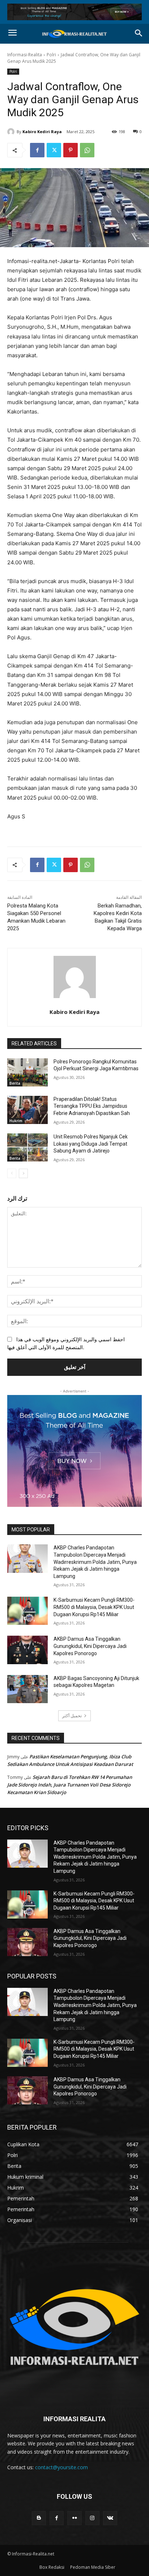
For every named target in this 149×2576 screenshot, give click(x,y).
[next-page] (23, 1173)
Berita (15, 1083)
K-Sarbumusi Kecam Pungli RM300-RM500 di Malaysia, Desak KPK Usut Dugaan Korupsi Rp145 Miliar (94, 1607)
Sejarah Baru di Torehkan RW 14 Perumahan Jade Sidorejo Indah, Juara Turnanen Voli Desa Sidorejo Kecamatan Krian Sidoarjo (70, 1785)
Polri (51, 55)
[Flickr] (74, 2518)
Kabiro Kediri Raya (42, 132)
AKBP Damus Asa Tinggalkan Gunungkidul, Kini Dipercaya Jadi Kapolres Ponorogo (90, 1646)
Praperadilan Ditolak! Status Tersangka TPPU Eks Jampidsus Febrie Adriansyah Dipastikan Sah (92, 1106)
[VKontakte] (110, 2518)
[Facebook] (37, 150)
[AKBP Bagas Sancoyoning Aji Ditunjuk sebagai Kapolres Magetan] (27, 1689)
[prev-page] (12, 1173)
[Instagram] (92, 2518)
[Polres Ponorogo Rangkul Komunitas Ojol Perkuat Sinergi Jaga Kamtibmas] (27, 1072)
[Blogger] (39, 2518)
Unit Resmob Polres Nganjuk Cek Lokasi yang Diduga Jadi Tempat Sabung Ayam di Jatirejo (91, 1144)
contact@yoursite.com (61, 2467)
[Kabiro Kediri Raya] (12, 132)
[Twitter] (54, 150)
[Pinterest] (71, 150)
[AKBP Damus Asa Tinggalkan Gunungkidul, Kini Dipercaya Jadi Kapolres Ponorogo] (27, 1650)
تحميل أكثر (72, 1716)
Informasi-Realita (25, 55)
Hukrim (16, 1121)
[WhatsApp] (87, 150)
